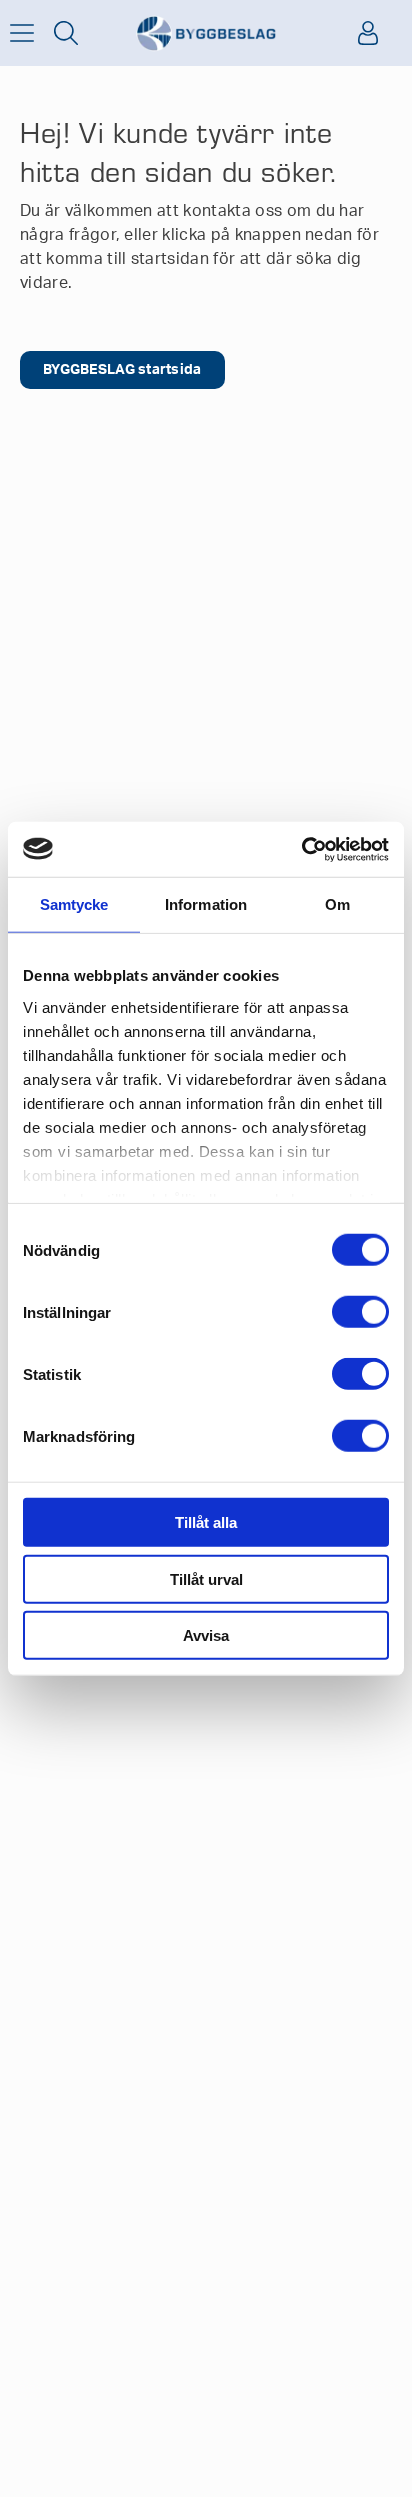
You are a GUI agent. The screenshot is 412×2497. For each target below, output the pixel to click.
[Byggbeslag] (206, 33)
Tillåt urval (206, 1578)
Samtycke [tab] (74, 904)
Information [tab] (206, 904)
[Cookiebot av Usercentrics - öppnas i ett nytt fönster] (301, 849)
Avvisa (206, 1635)
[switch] (360, 1312)
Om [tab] (337, 904)
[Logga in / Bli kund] (368, 33)
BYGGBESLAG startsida (122, 370)
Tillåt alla (206, 1522)
